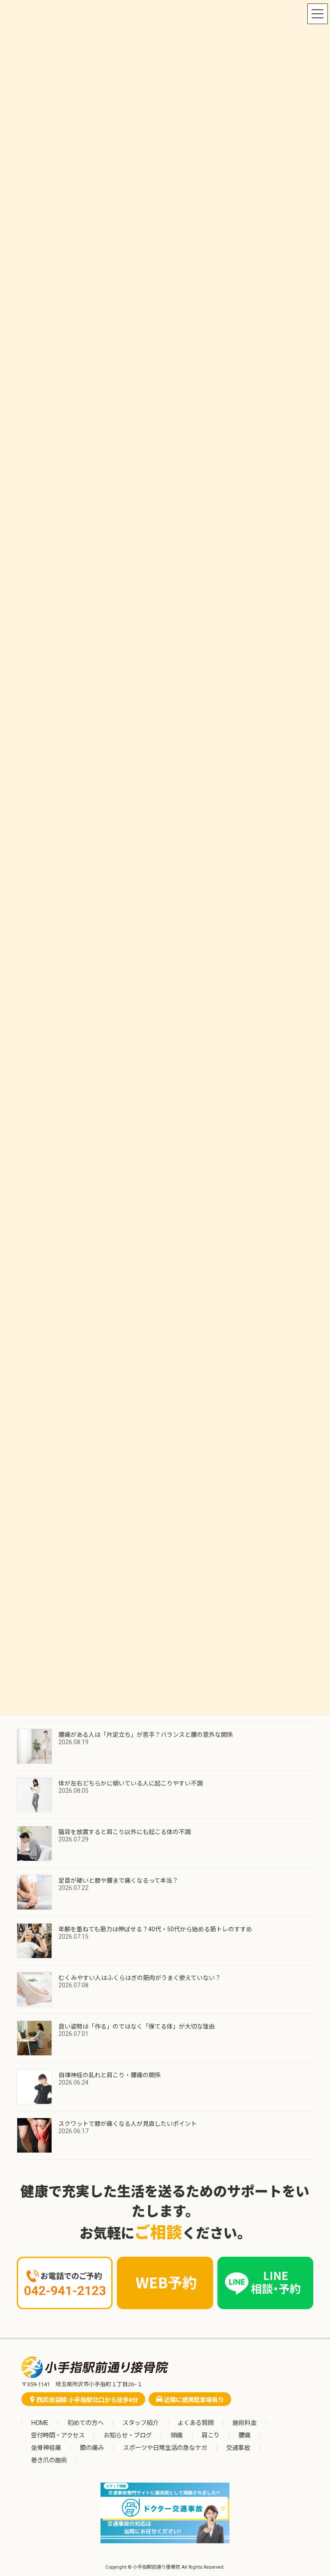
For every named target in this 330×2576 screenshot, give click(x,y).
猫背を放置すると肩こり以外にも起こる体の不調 (125, 1832)
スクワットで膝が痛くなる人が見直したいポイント (128, 2124)
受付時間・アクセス (58, 2435)
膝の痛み (92, 2448)
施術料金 (244, 2423)
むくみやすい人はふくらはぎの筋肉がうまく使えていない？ (140, 1978)
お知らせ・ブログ (128, 2435)
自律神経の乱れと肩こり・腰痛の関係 (110, 2075)
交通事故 (238, 2448)
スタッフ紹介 (141, 2423)
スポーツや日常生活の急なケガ (165, 2448)
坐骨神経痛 (46, 2448)
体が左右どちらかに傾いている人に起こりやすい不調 (131, 1783)
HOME (40, 2423)
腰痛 (244, 2435)
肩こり (211, 2435)
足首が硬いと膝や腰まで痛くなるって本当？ (118, 1881)
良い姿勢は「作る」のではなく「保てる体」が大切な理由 (137, 2026)
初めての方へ (86, 2423)
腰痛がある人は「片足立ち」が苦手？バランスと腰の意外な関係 (146, 1735)
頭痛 (177, 2435)
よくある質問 (196, 2423)
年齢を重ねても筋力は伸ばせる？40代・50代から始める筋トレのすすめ (155, 1929)
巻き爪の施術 (49, 2460)
